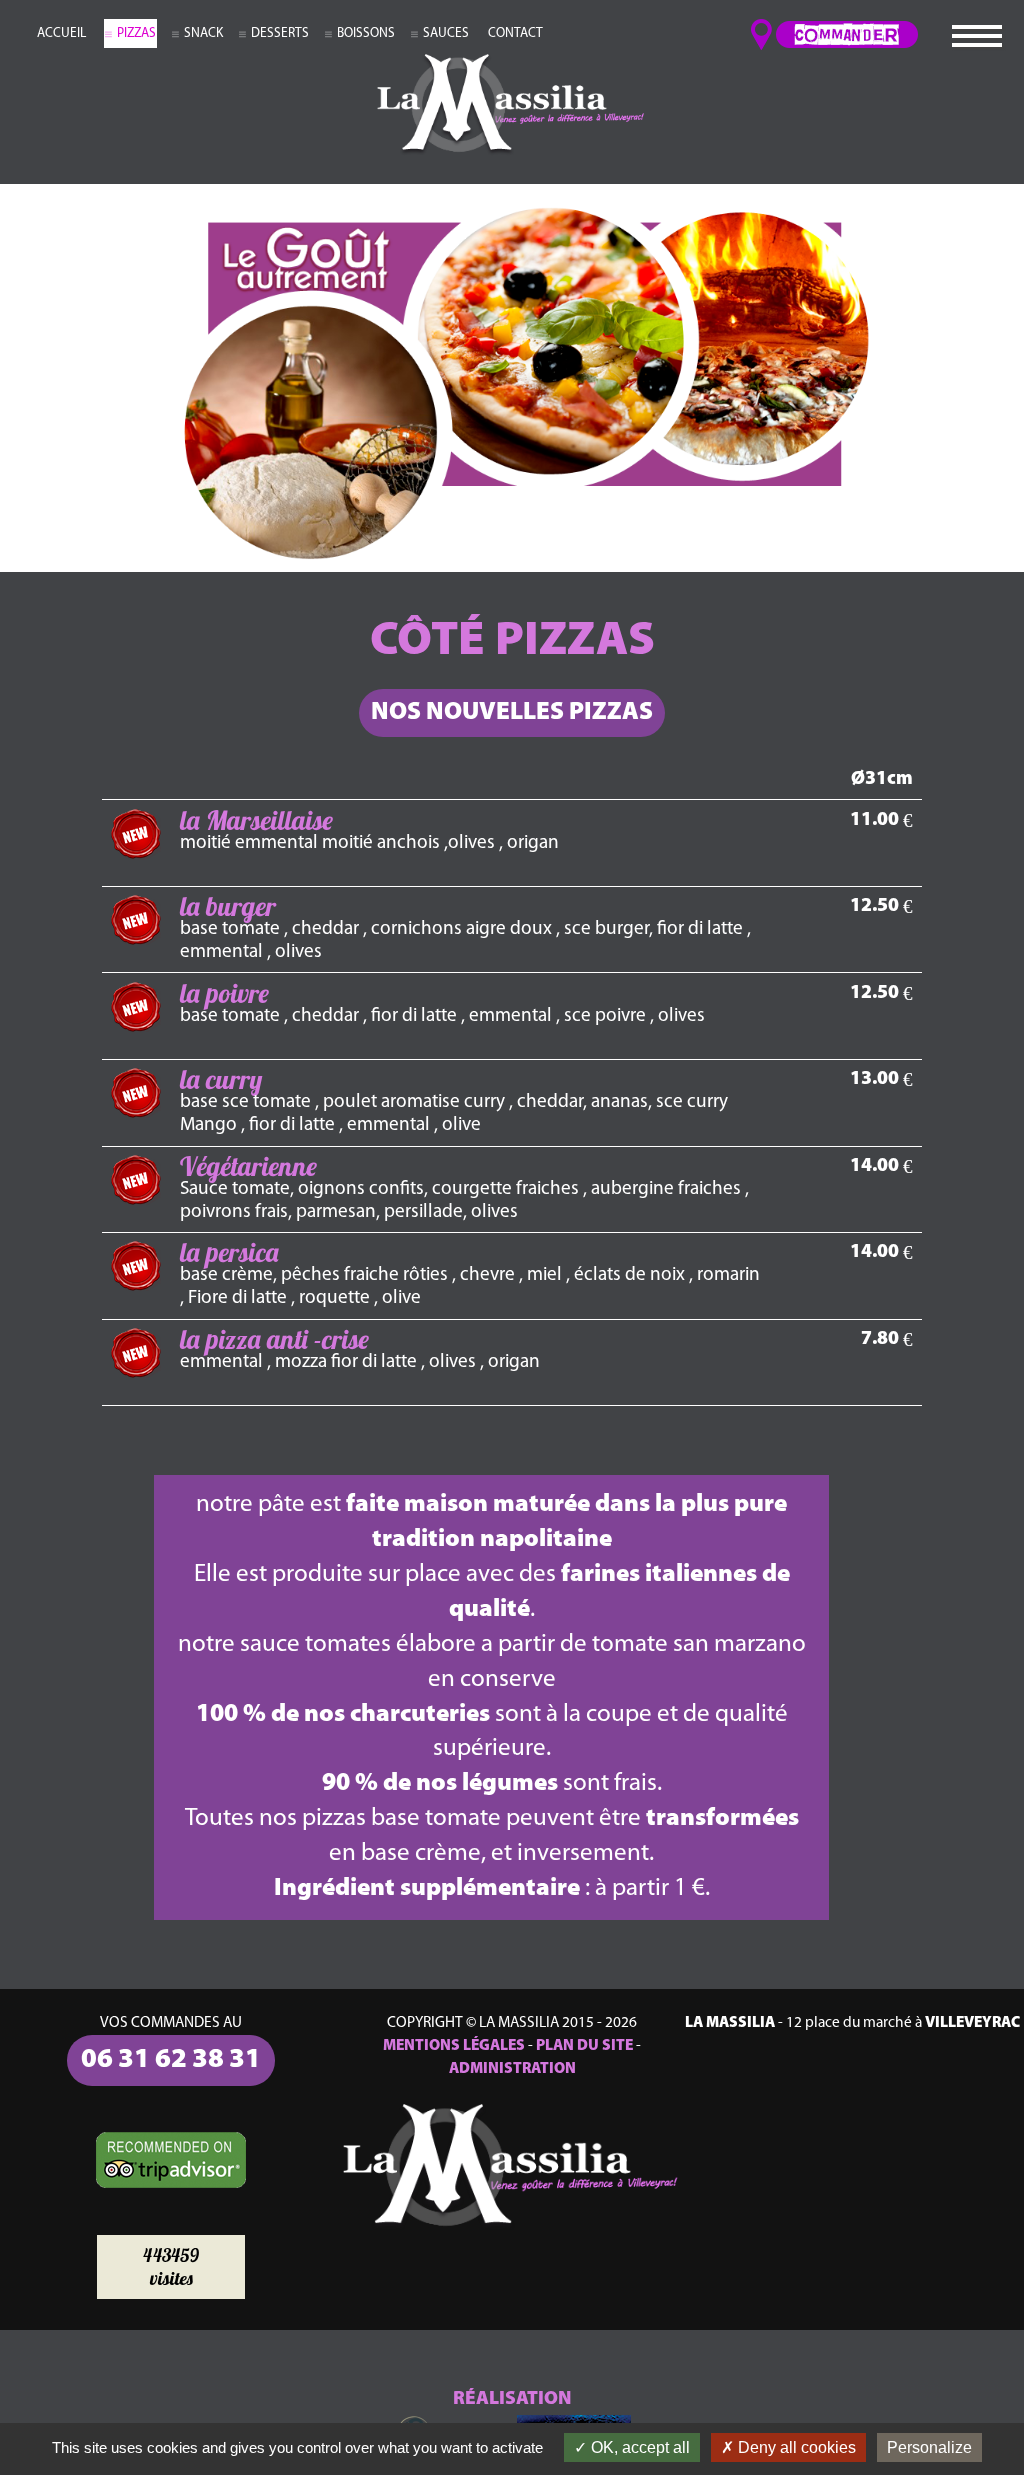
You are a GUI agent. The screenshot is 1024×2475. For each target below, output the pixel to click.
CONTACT (515, 33)
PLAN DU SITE (584, 2046)
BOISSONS (366, 33)
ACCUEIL (61, 33)
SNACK (203, 33)
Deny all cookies (795, 2447)
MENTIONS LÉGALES (454, 2046)
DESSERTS (280, 33)
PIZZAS (136, 33)
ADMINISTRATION (512, 2069)
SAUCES (446, 33)
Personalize (929, 2447)
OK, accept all (638, 2447)
